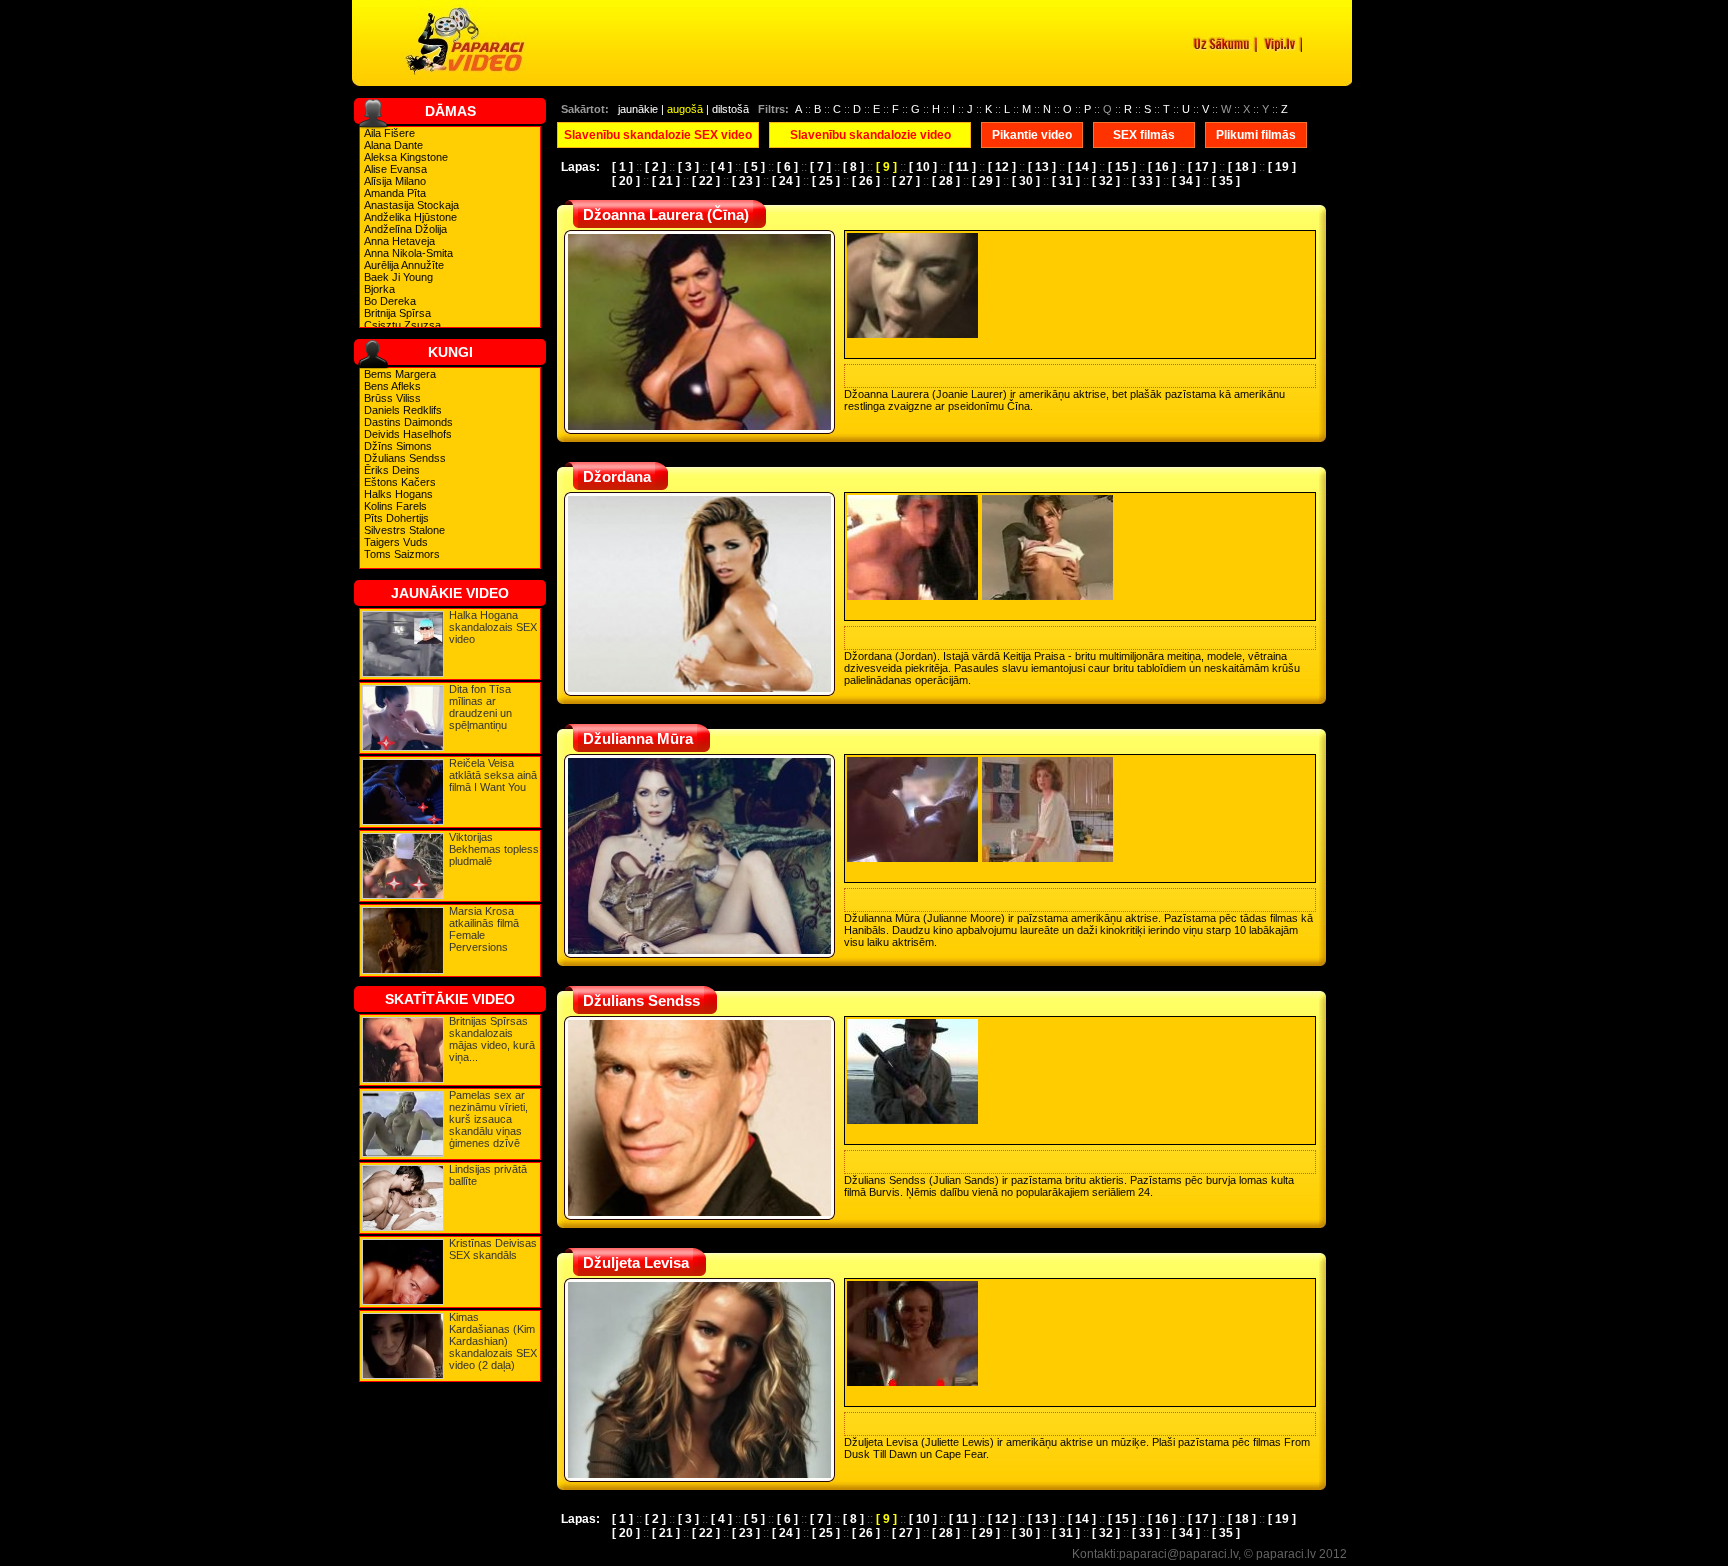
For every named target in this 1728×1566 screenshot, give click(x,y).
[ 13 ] (1042, 167)
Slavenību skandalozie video (870, 135)
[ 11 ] (962, 167)
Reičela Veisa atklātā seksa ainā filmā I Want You (493, 775)
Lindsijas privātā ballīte (488, 1175)
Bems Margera (400, 374)
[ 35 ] (1226, 181)
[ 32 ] (1106, 181)
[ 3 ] (688, 167)
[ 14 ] (1082, 167)
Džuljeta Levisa (636, 1262)
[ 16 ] (1162, 167)
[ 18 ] (1242, 167)
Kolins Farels (395, 506)
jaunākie (638, 109)
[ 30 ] (1026, 181)
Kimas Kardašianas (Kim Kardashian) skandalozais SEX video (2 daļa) (493, 1341)
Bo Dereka (390, 301)
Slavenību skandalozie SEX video (658, 135)
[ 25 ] (826, 181)
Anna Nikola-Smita (408, 253)
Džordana (617, 476)
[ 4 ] (721, 167)
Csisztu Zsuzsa (402, 325)
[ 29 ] (986, 181)
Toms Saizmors (402, 554)
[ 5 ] (754, 167)
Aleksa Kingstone (406, 157)
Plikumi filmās (1256, 135)
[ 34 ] (1186, 181)
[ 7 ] (820, 167)
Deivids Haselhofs (408, 434)
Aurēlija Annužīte (404, 265)
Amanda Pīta (395, 193)
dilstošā (730, 109)
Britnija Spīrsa (397, 313)
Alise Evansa (395, 169)
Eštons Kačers (400, 482)
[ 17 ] (1202, 167)
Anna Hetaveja (399, 241)
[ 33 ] (1146, 181)
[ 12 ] (1002, 167)
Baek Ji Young (398, 277)
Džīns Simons (398, 446)
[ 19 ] (1282, 167)
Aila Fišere (389, 133)
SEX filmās (1144, 135)
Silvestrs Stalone (404, 530)
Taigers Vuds (396, 542)
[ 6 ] (787, 167)
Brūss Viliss (392, 398)
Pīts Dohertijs (396, 518)
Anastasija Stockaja (411, 205)
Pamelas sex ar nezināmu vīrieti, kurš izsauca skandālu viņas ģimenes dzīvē (488, 1119)
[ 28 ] (946, 181)
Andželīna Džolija (405, 229)
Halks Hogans (398, 494)
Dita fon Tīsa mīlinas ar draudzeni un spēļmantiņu (480, 707)
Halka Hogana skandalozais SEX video (493, 627)
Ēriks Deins (392, 470)
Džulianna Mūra (638, 738)
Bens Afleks (392, 386)
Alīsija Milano (395, 181)
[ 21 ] (666, 181)
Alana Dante (393, 145)
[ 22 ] (706, 181)
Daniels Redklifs (403, 410)
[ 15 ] (1122, 167)
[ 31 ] (1066, 181)
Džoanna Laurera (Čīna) (666, 214)
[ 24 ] (786, 181)
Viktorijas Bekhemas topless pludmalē (494, 849)
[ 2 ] (655, 167)
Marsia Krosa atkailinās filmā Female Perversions (484, 929)
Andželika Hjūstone (410, 217)
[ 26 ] (866, 181)
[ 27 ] (906, 181)
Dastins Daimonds (408, 422)
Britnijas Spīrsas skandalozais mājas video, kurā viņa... (492, 1039)
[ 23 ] (746, 181)
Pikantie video (1032, 135)
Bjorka (379, 289)
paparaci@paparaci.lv (1178, 1554)
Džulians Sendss (405, 458)
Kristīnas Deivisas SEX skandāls (493, 1249)
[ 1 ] (622, 167)
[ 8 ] (853, 167)
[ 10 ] (923, 167)
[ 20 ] (626, 181)
